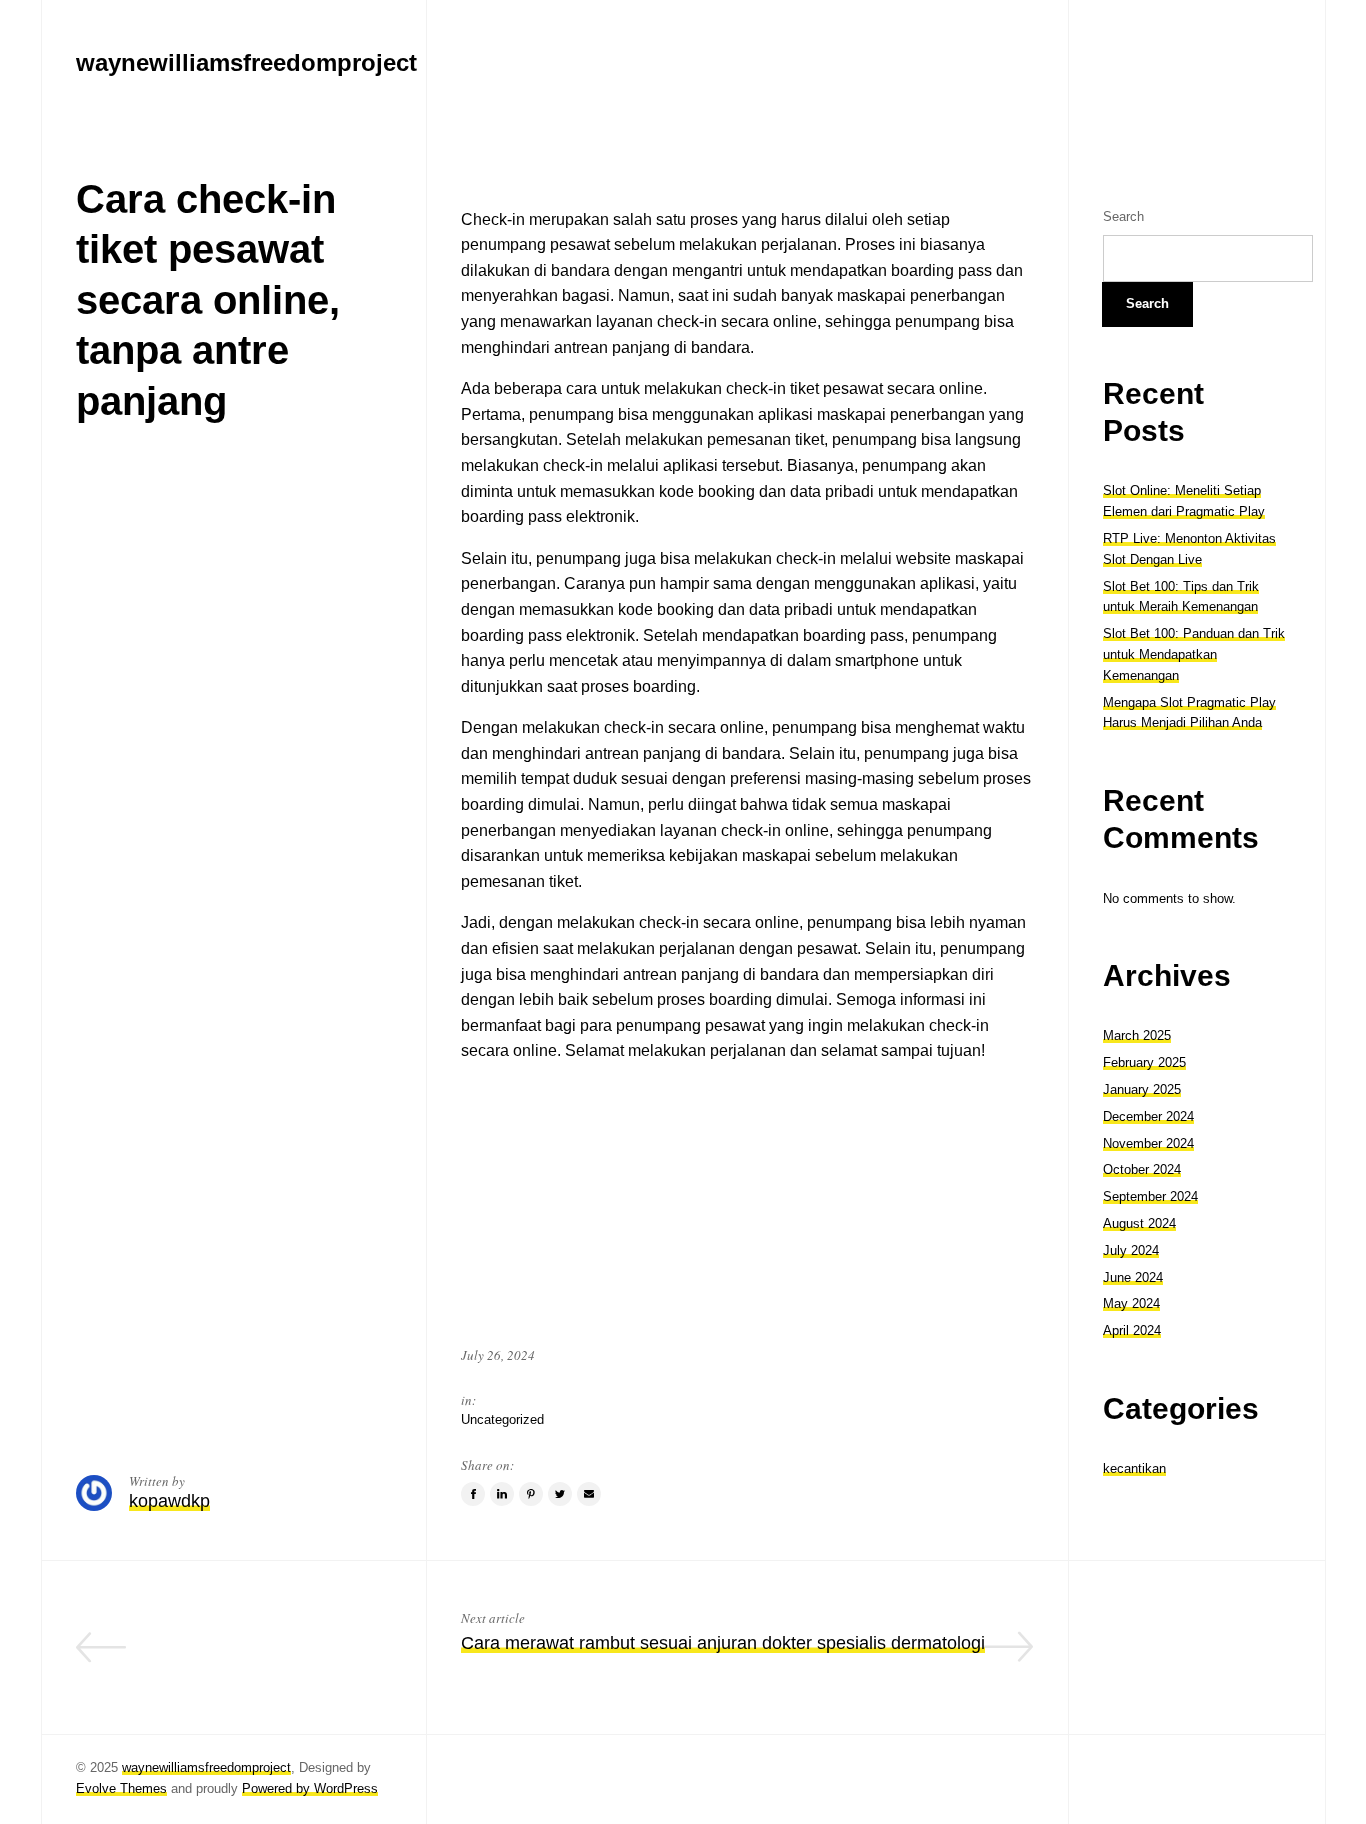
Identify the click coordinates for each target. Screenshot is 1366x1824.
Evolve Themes (121, 1788)
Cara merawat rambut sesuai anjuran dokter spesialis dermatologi (723, 1643)
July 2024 (1131, 1250)
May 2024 (1131, 1303)
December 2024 (1148, 1116)
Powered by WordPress (310, 1788)
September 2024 (1150, 1196)
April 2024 (1132, 1330)
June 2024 (1133, 1277)
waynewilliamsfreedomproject (206, 1767)
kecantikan (1134, 1468)
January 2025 (1142, 1089)
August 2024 (1139, 1223)
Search (1123, 216)
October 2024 (1142, 1169)
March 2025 (1137, 1035)
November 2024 (1148, 1143)
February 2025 (1144, 1062)
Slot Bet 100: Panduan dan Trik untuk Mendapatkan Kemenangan (1194, 654)
